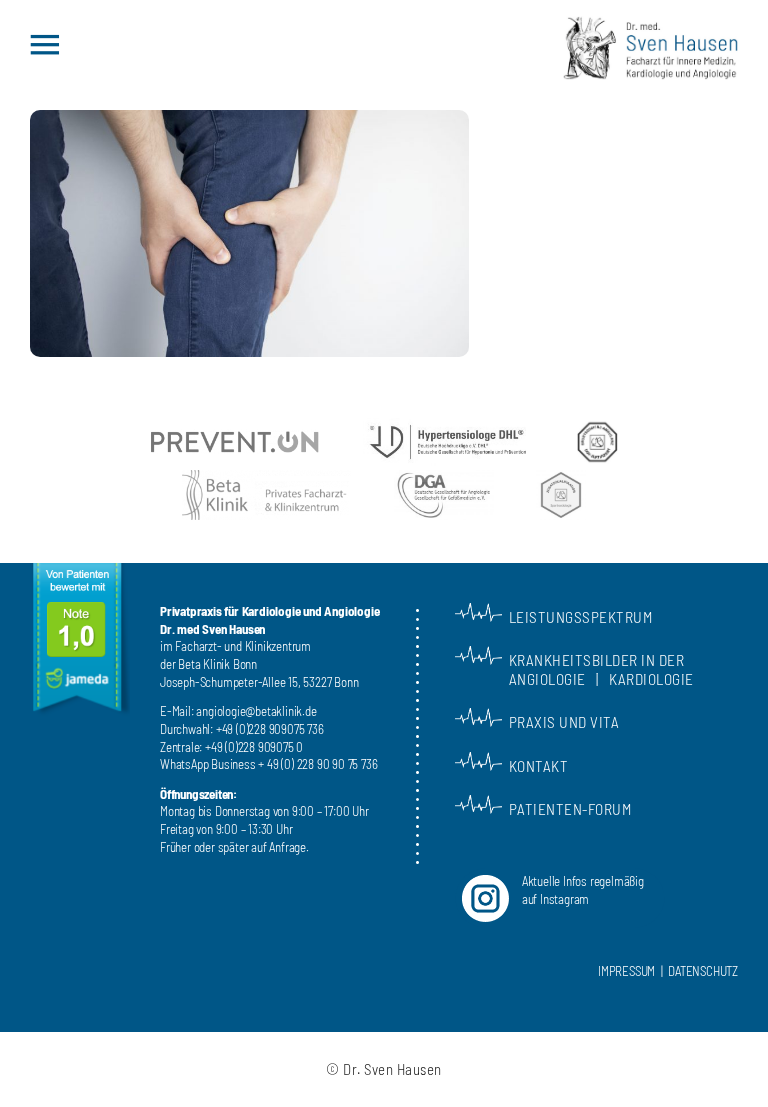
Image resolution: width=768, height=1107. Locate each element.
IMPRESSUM (626, 971)
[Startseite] (650, 40)
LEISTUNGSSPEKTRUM (581, 617)
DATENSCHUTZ (703, 971)
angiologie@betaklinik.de (256, 711)
